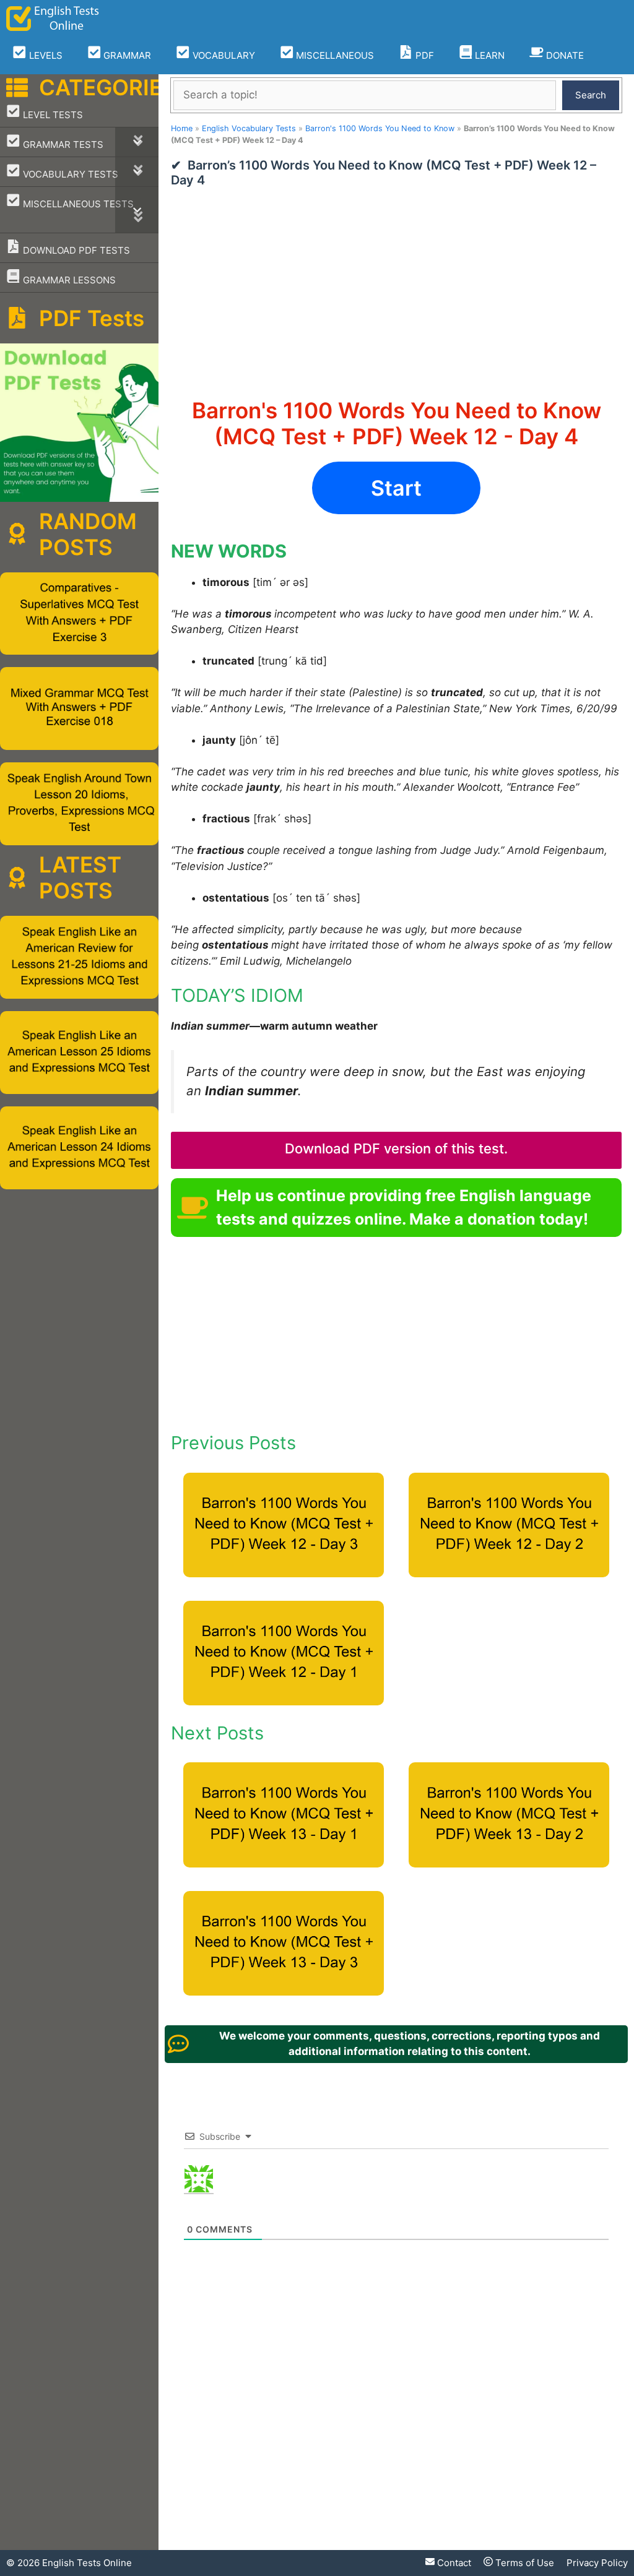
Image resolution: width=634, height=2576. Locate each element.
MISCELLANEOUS (334, 55)
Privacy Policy (597, 2563)
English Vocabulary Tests (249, 128)
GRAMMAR (126, 55)
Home (182, 128)
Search (591, 95)
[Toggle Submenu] (137, 142)
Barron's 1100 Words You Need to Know (380, 128)
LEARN (489, 55)
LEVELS (45, 55)
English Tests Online (87, 2563)
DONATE (564, 55)
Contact (453, 2563)
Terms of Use (523, 2563)
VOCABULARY (223, 55)
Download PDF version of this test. (396, 1148)
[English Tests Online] (53, 19)
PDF (423, 55)
